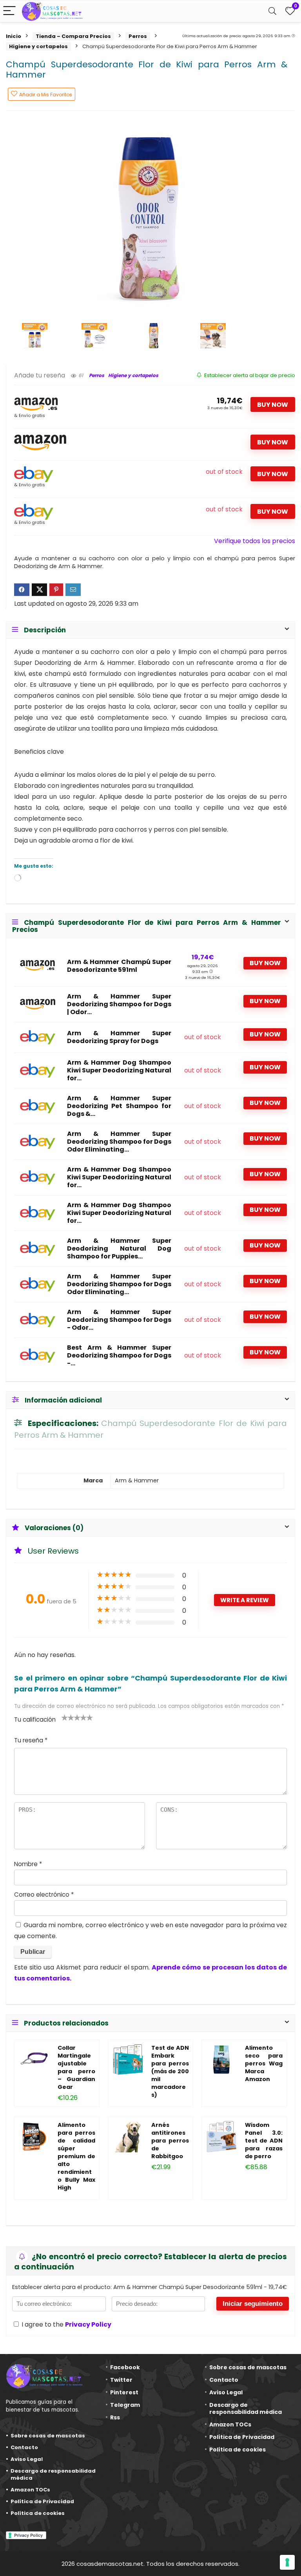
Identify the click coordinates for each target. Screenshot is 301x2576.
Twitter (121, 2380)
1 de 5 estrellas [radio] (65, 1717)
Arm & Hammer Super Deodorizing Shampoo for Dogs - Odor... (119, 1320)
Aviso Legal (27, 2459)
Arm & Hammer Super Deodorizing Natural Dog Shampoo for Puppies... (119, 1249)
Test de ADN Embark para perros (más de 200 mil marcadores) (170, 2071)
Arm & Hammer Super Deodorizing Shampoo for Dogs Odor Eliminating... (119, 1142)
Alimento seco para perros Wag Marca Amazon (264, 2063)
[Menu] (9, 11)
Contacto (24, 2447)
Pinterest (124, 2392)
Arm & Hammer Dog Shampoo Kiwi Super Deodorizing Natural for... (119, 1070)
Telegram (125, 2405)
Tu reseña (31, 1740)
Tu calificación (35, 1719)
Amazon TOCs (30, 2490)
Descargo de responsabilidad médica (53, 2474)
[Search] (272, 11)
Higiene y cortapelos (38, 46)
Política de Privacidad (42, 2501)
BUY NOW (273, 405)
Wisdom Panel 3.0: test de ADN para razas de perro (264, 2141)
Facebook (125, 2367)
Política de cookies (38, 2513)
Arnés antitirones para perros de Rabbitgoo (170, 2141)
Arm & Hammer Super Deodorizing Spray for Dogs (119, 1037)
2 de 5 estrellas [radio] (68, 1717)
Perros (138, 36)
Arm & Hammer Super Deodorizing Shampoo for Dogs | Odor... (119, 1004)
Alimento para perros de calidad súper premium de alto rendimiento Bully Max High (76, 2156)
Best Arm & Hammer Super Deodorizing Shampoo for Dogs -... (119, 1356)
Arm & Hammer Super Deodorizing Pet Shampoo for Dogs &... (119, 1106)
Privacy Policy (88, 2324)
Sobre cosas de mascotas (48, 2436)
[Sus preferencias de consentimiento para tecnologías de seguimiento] (287, 2562)
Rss (115, 2417)
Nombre (28, 1864)
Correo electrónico (44, 1895)
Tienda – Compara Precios (73, 36)
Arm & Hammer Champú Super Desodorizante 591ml (119, 966)
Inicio (14, 36)
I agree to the (66, 2324)
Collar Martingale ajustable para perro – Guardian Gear (76, 2067)
